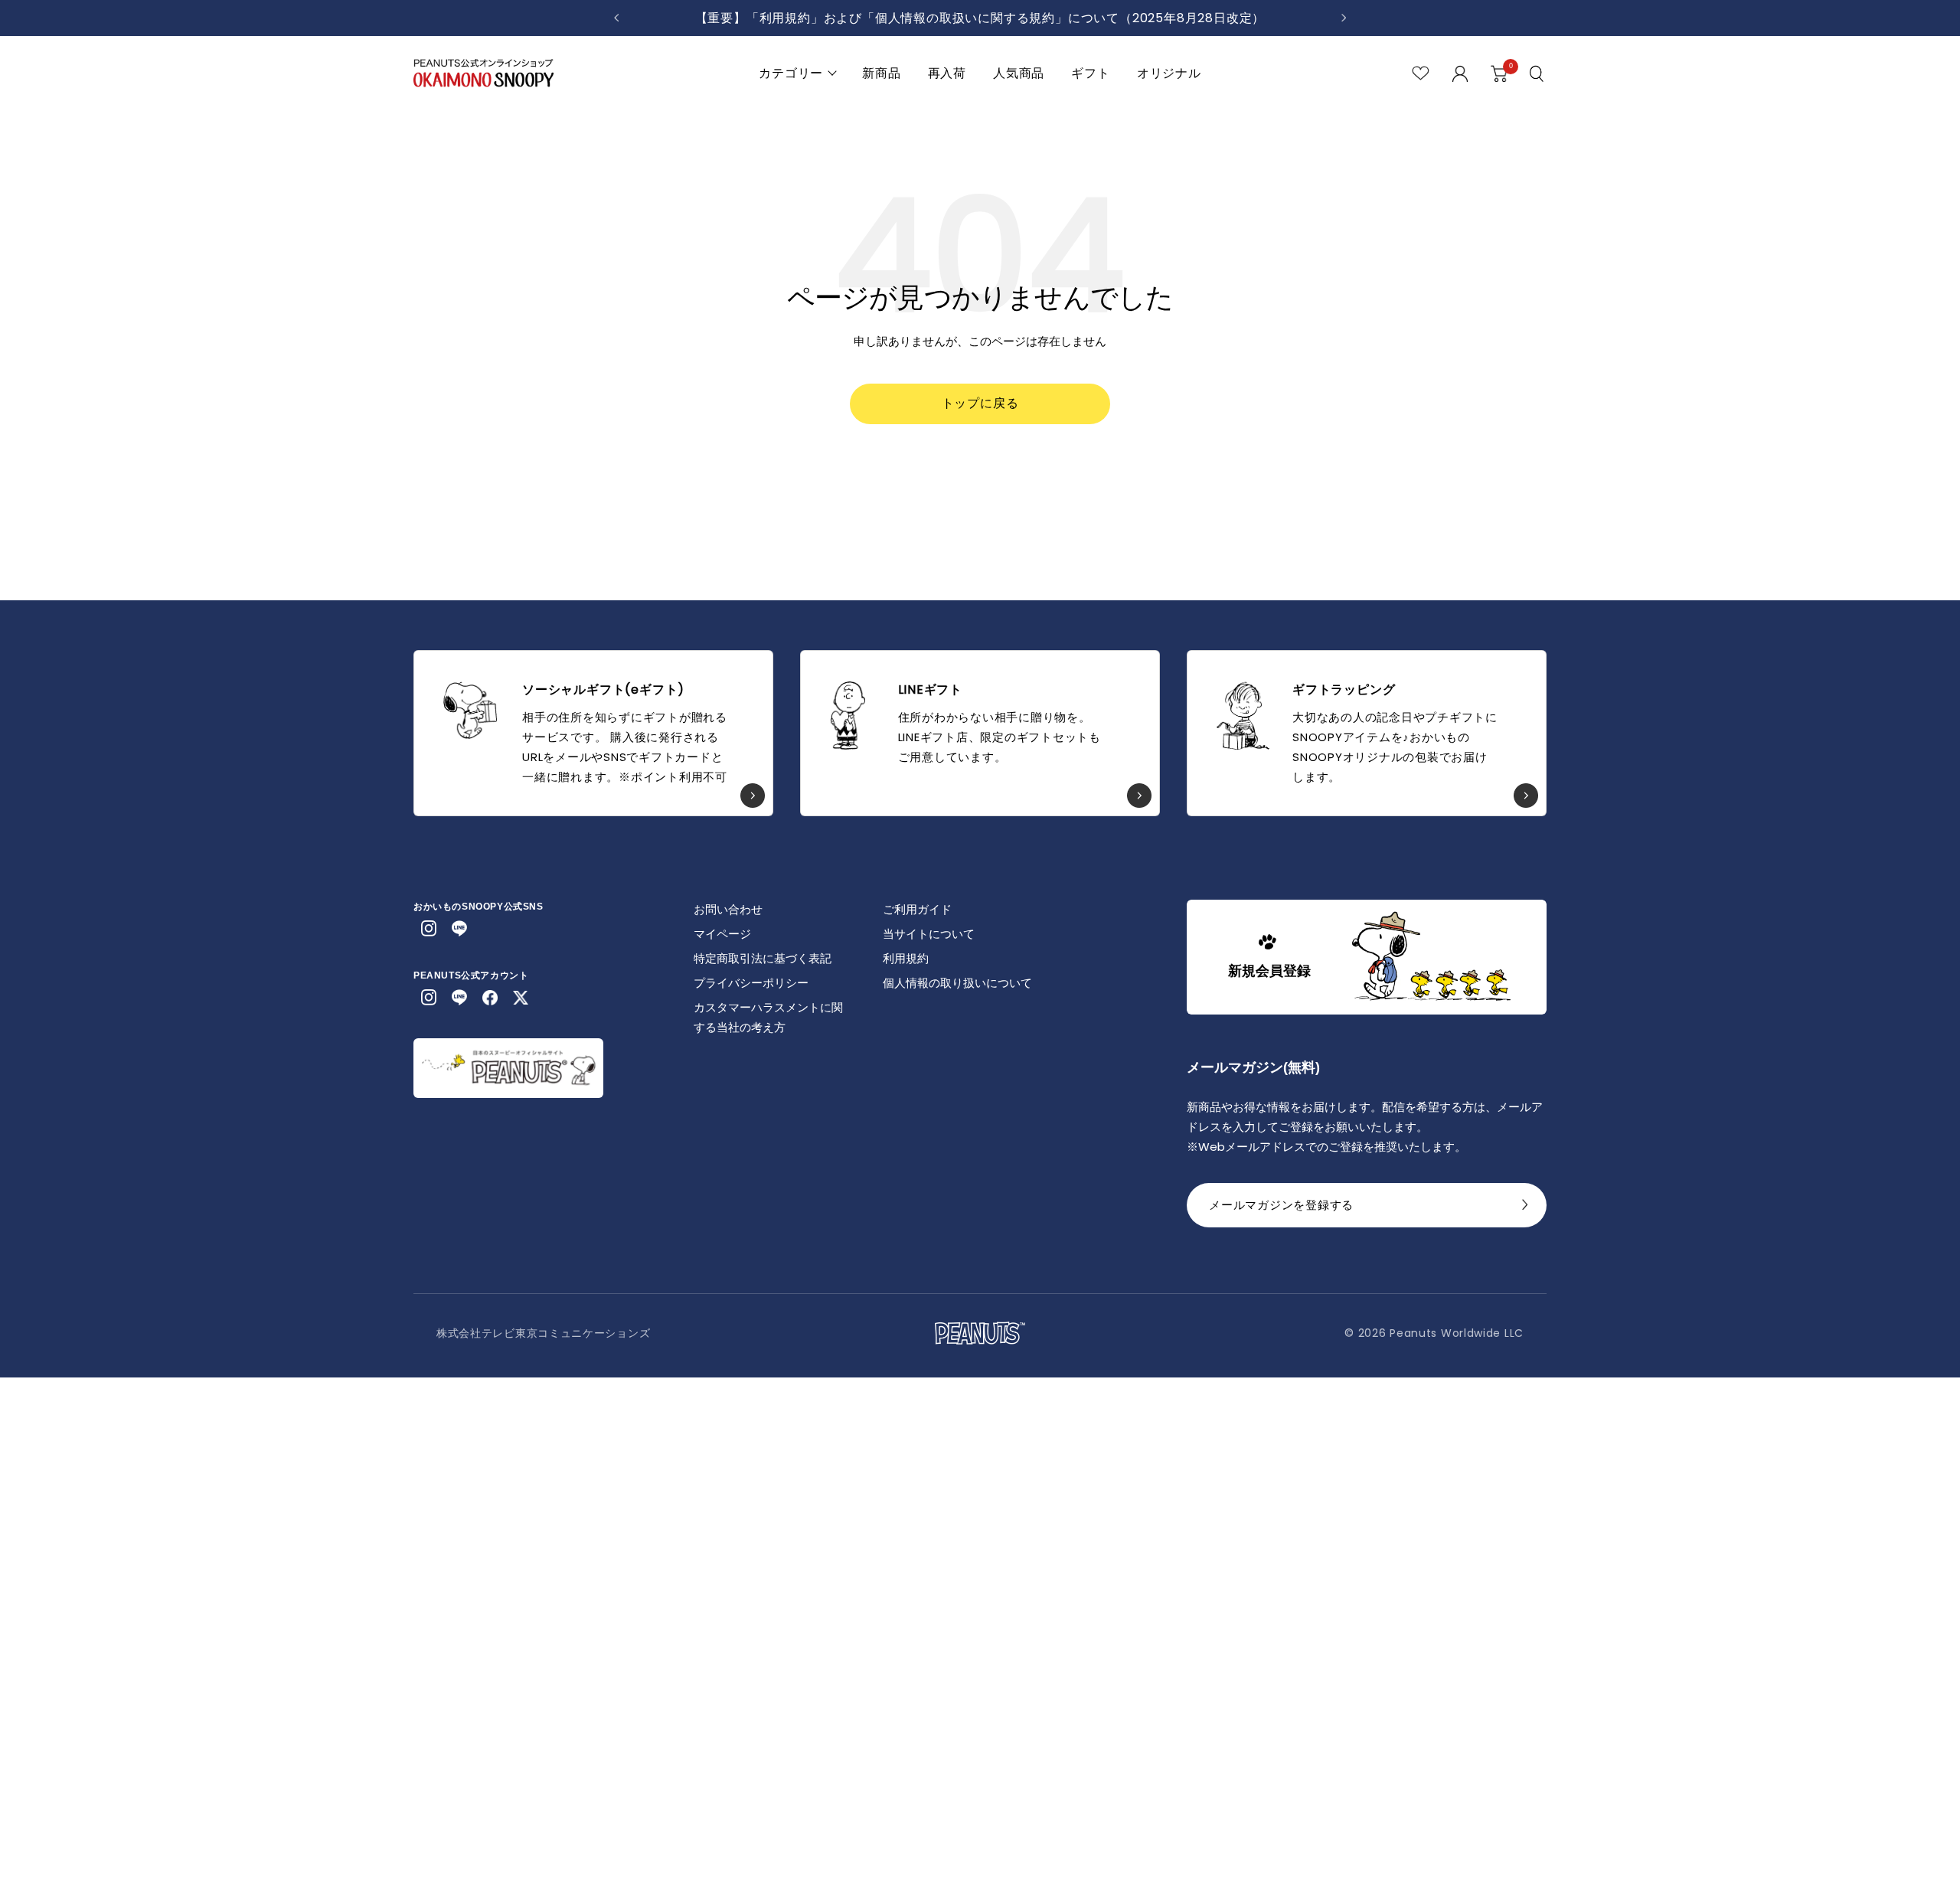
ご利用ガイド (917, 909)
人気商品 (1019, 73)
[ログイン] (1460, 74)
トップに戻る (980, 403)
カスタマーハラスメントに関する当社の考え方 (768, 1017)
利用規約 (906, 958)
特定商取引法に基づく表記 (763, 958)
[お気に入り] (1421, 73)
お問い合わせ (728, 909)
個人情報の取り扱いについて (957, 983)
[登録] (1525, 1209)
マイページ (722, 934)
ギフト (1090, 73)
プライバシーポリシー (751, 983)
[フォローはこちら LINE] (459, 929)
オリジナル (1169, 73)
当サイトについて (929, 934)
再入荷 (947, 73)
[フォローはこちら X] (521, 998)
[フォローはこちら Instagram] (429, 929)
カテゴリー (791, 73)
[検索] (1538, 74)
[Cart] (1499, 74)
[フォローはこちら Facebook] (490, 998)
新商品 (881, 73)
